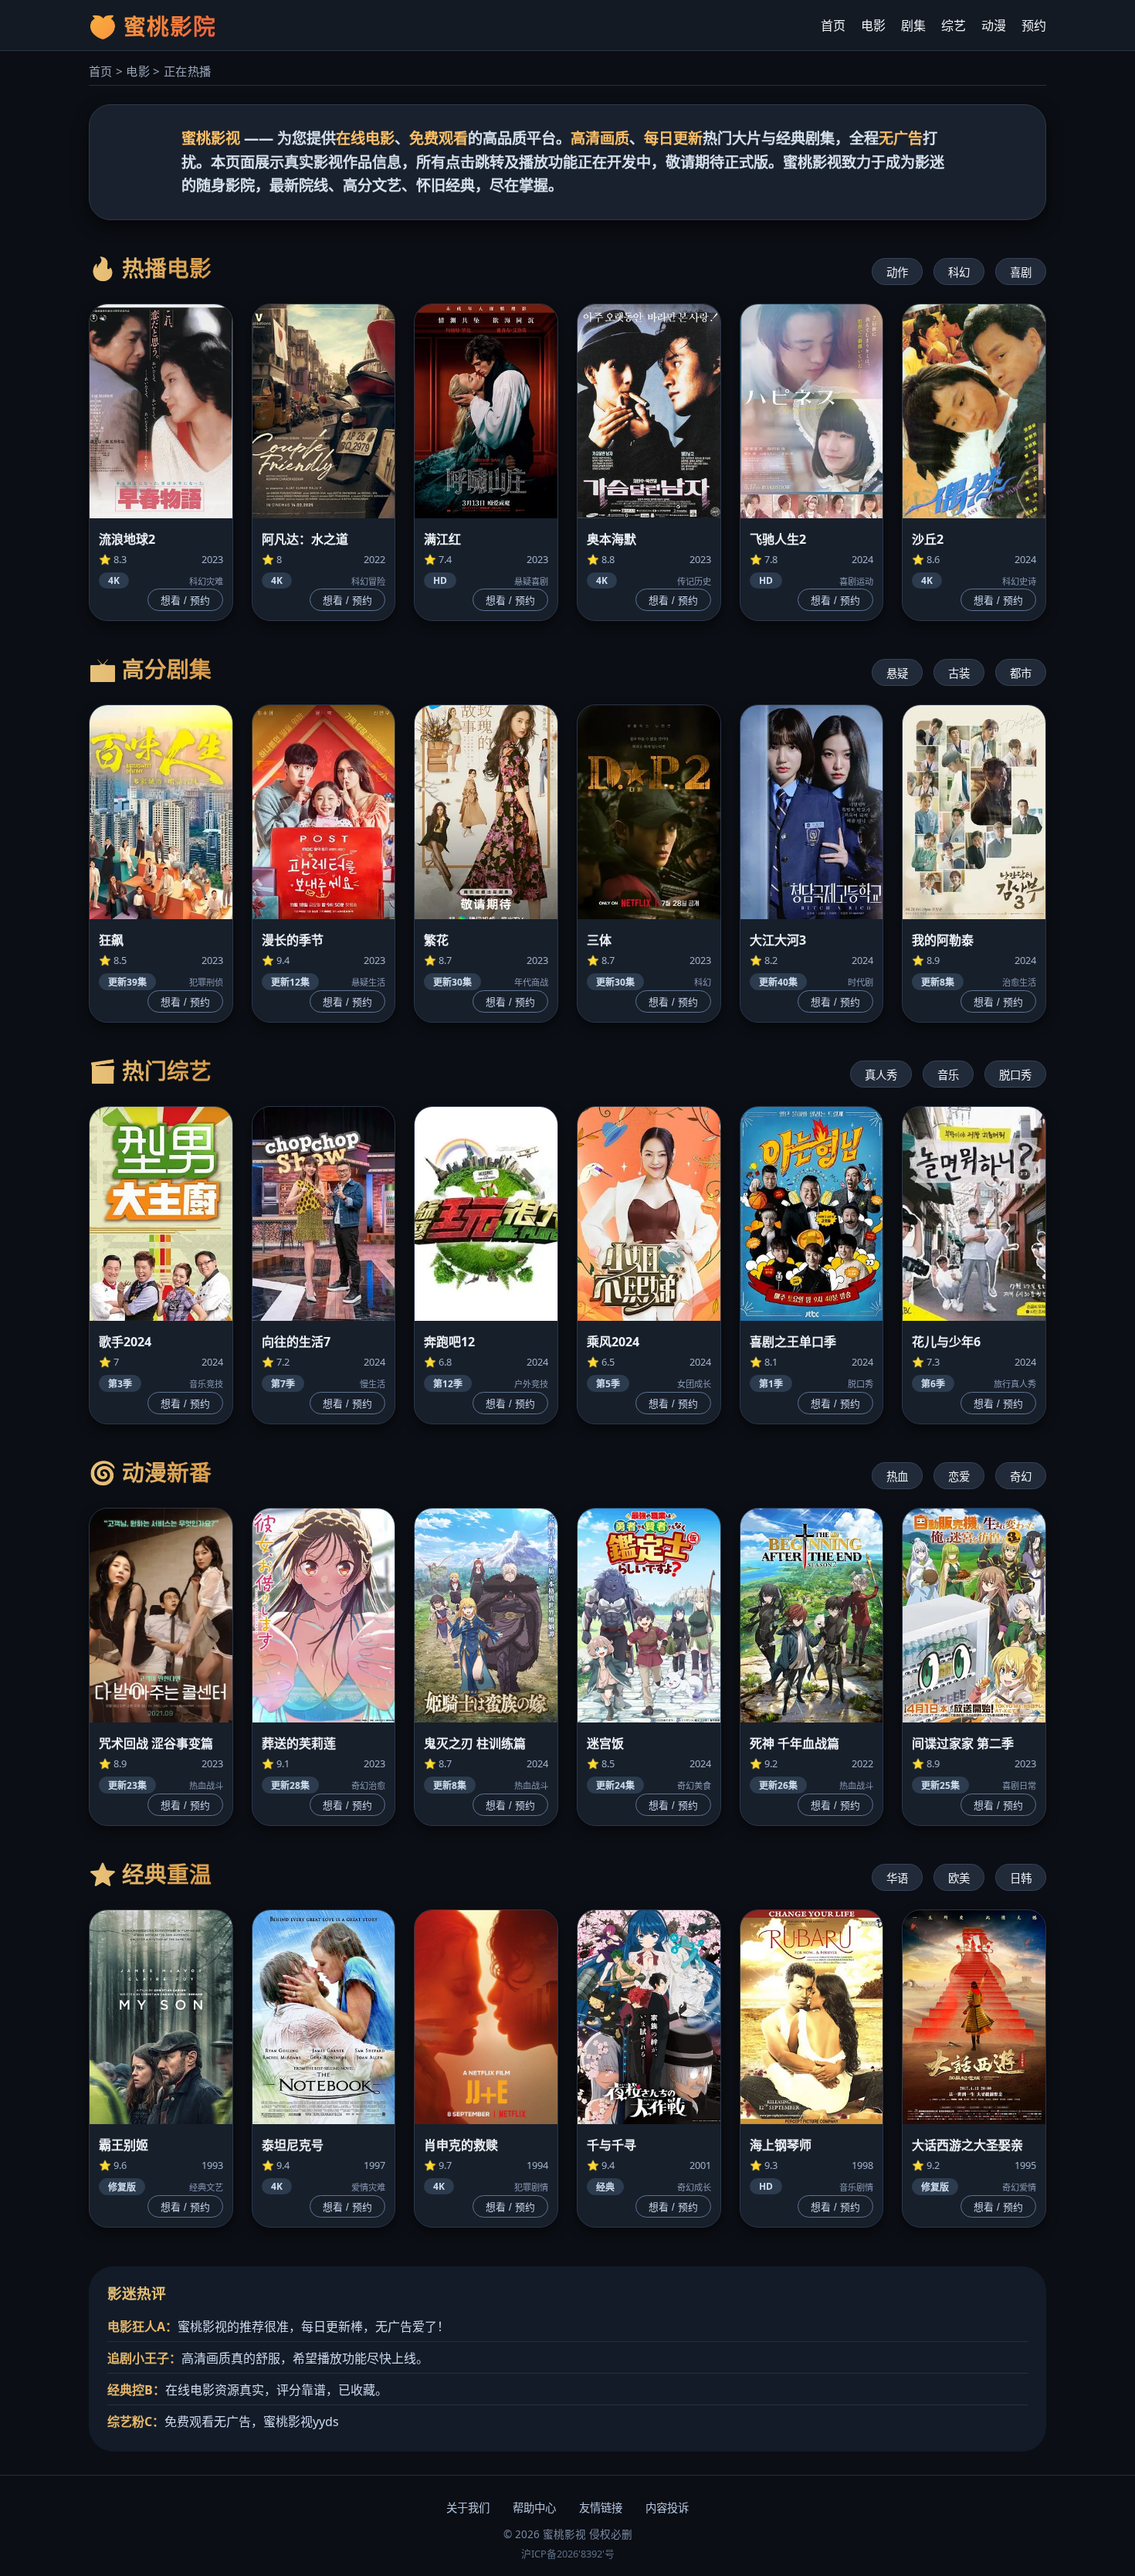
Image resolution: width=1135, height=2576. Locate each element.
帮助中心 (534, 2508)
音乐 (948, 1075)
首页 (833, 25)
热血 (897, 1476)
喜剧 (1021, 272)
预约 (1034, 25)
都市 (1021, 673)
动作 (897, 272)
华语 (897, 1878)
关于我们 (468, 2508)
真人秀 (881, 1075)
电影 (873, 25)
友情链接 (601, 2508)
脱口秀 (1015, 1075)
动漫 (994, 25)
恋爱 (959, 1476)
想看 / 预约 (185, 601)
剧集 (913, 25)
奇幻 (1021, 1476)
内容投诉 (667, 2508)
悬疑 (897, 673)
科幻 (959, 272)
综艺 (954, 25)
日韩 (1021, 1878)
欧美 (959, 1878)
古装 (959, 673)
